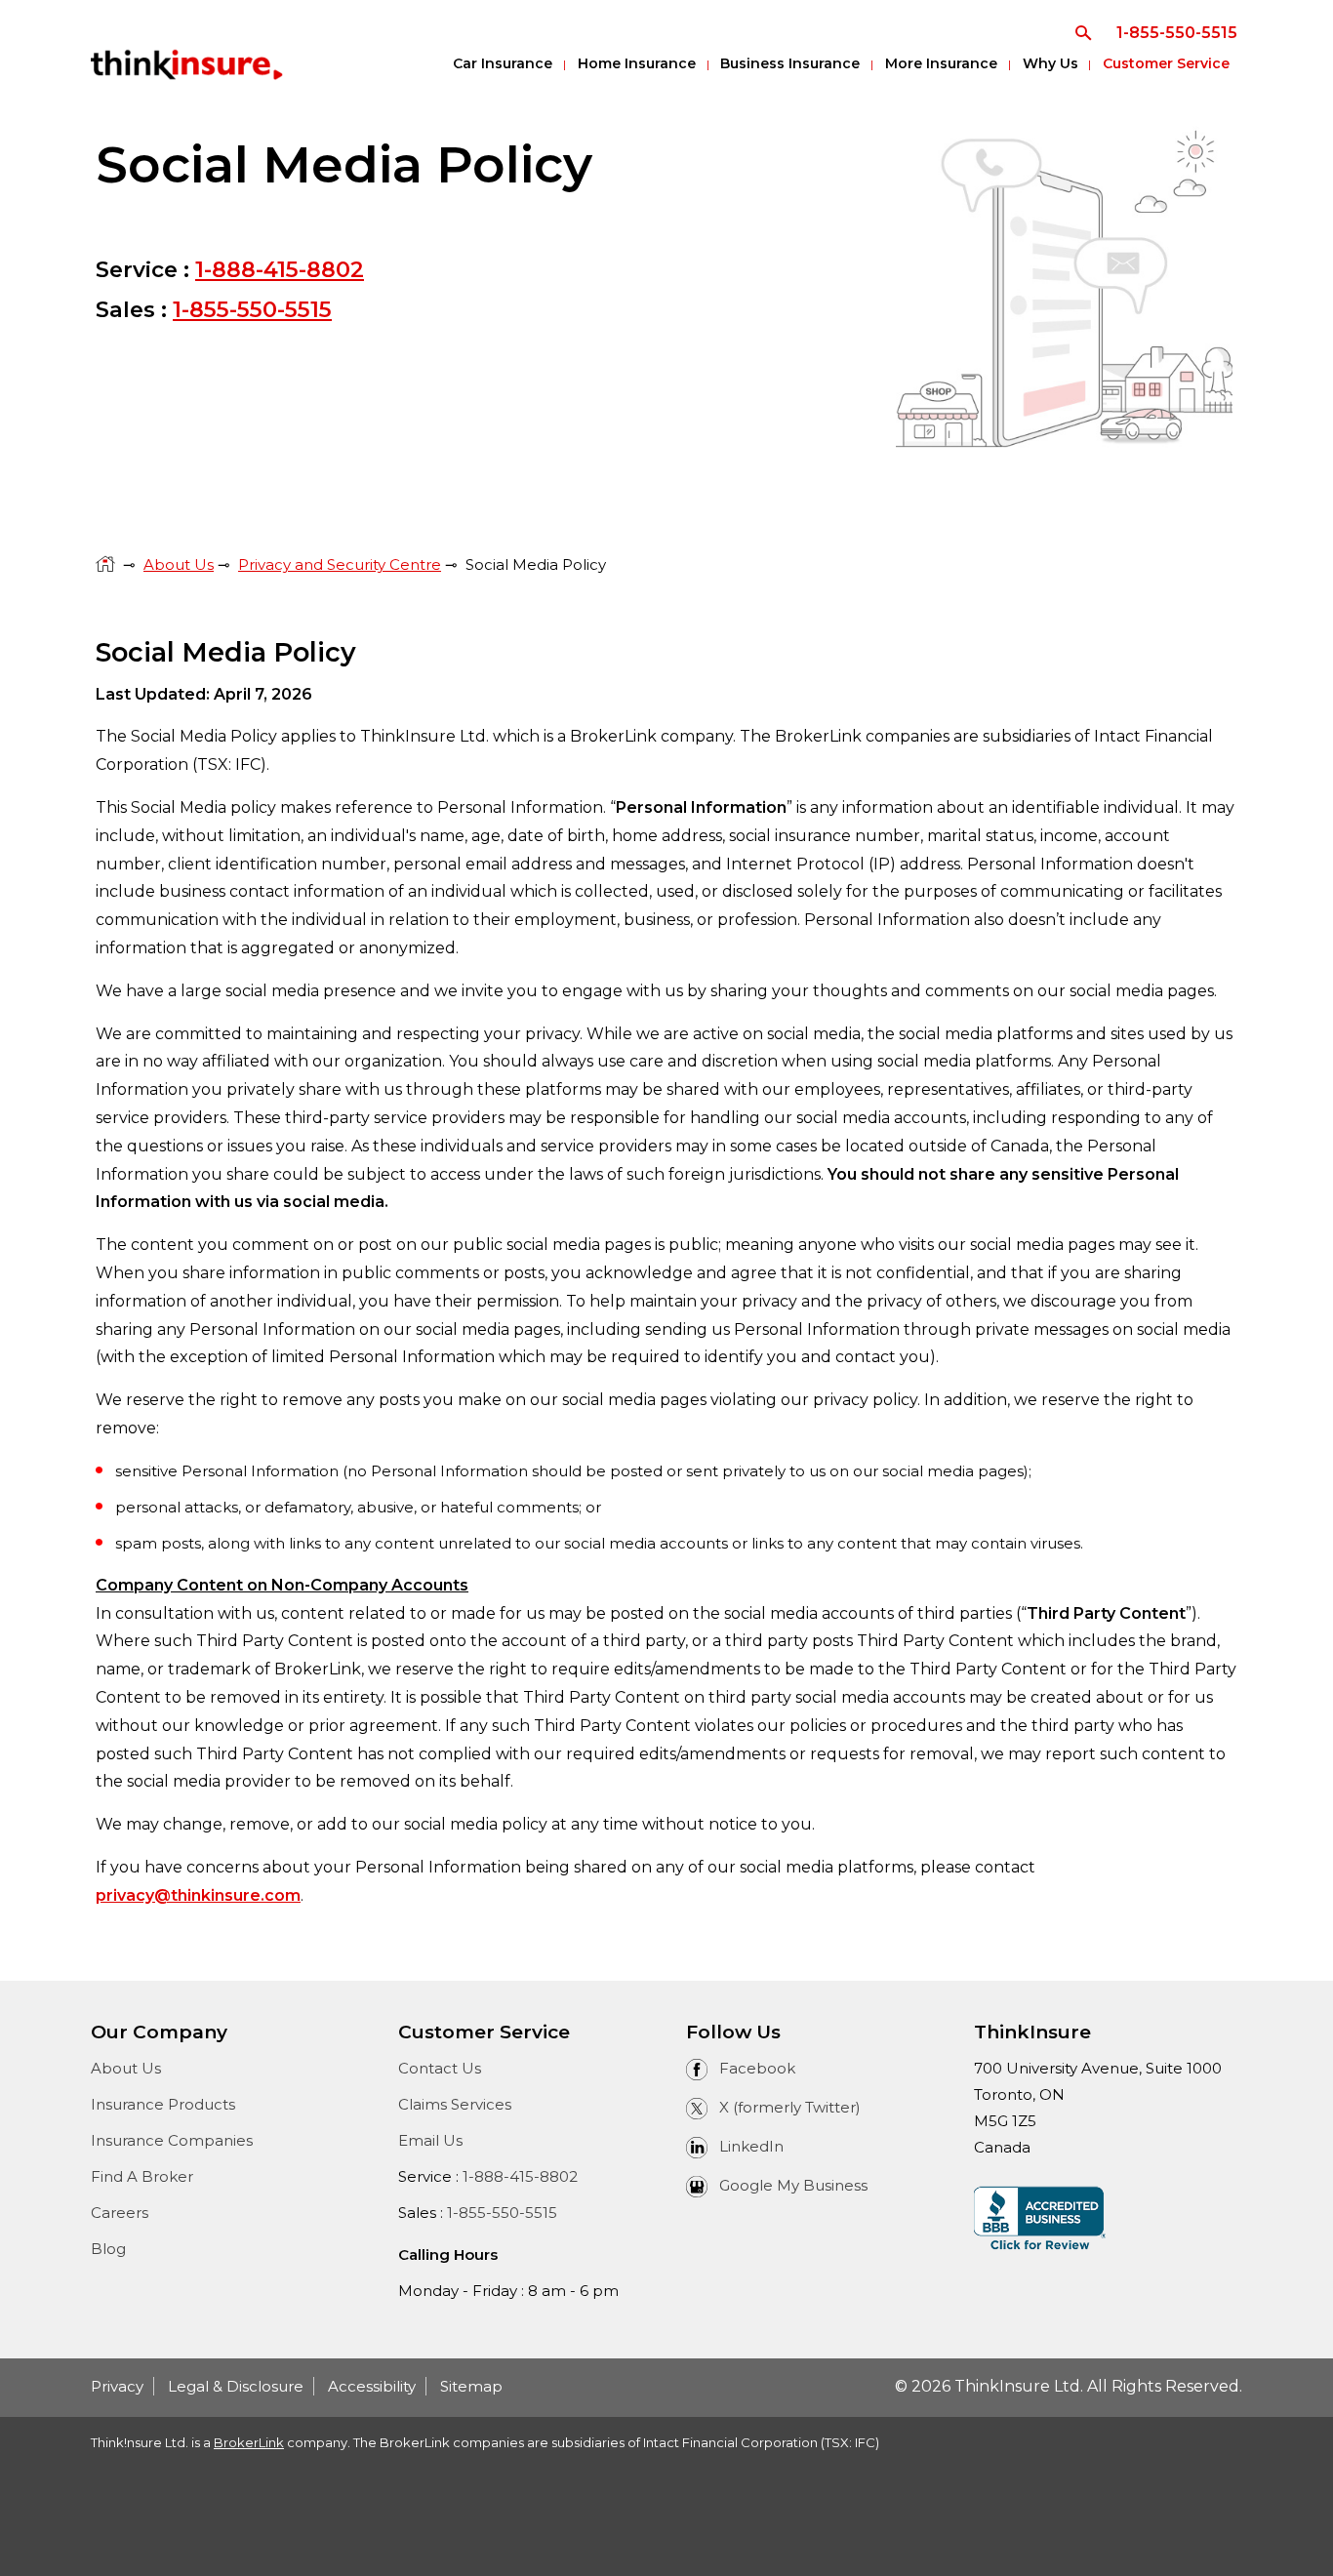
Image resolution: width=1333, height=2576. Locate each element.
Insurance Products (163, 2104)
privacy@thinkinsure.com (198, 1895)
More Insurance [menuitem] (941, 63)
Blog (108, 2249)
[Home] (105, 564)
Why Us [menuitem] (1050, 63)
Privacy (117, 2386)
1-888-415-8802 (280, 269)
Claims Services (455, 2104)
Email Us (430, 2140)
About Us (179, 564)
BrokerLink (249, 2442)
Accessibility (372, 2386)
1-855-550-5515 (252, 309)
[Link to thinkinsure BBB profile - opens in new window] (1040, 2217)
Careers (120, 2213)
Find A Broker (142, 2176)
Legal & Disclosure (236, 2386)
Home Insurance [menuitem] (637, 63)
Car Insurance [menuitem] (503, 63)
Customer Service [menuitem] (1166, 63)
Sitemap (471, 2386)
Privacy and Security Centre (340, 564)
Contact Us (440, 2068)
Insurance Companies (172, 2140)
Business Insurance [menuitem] (790, 63)
